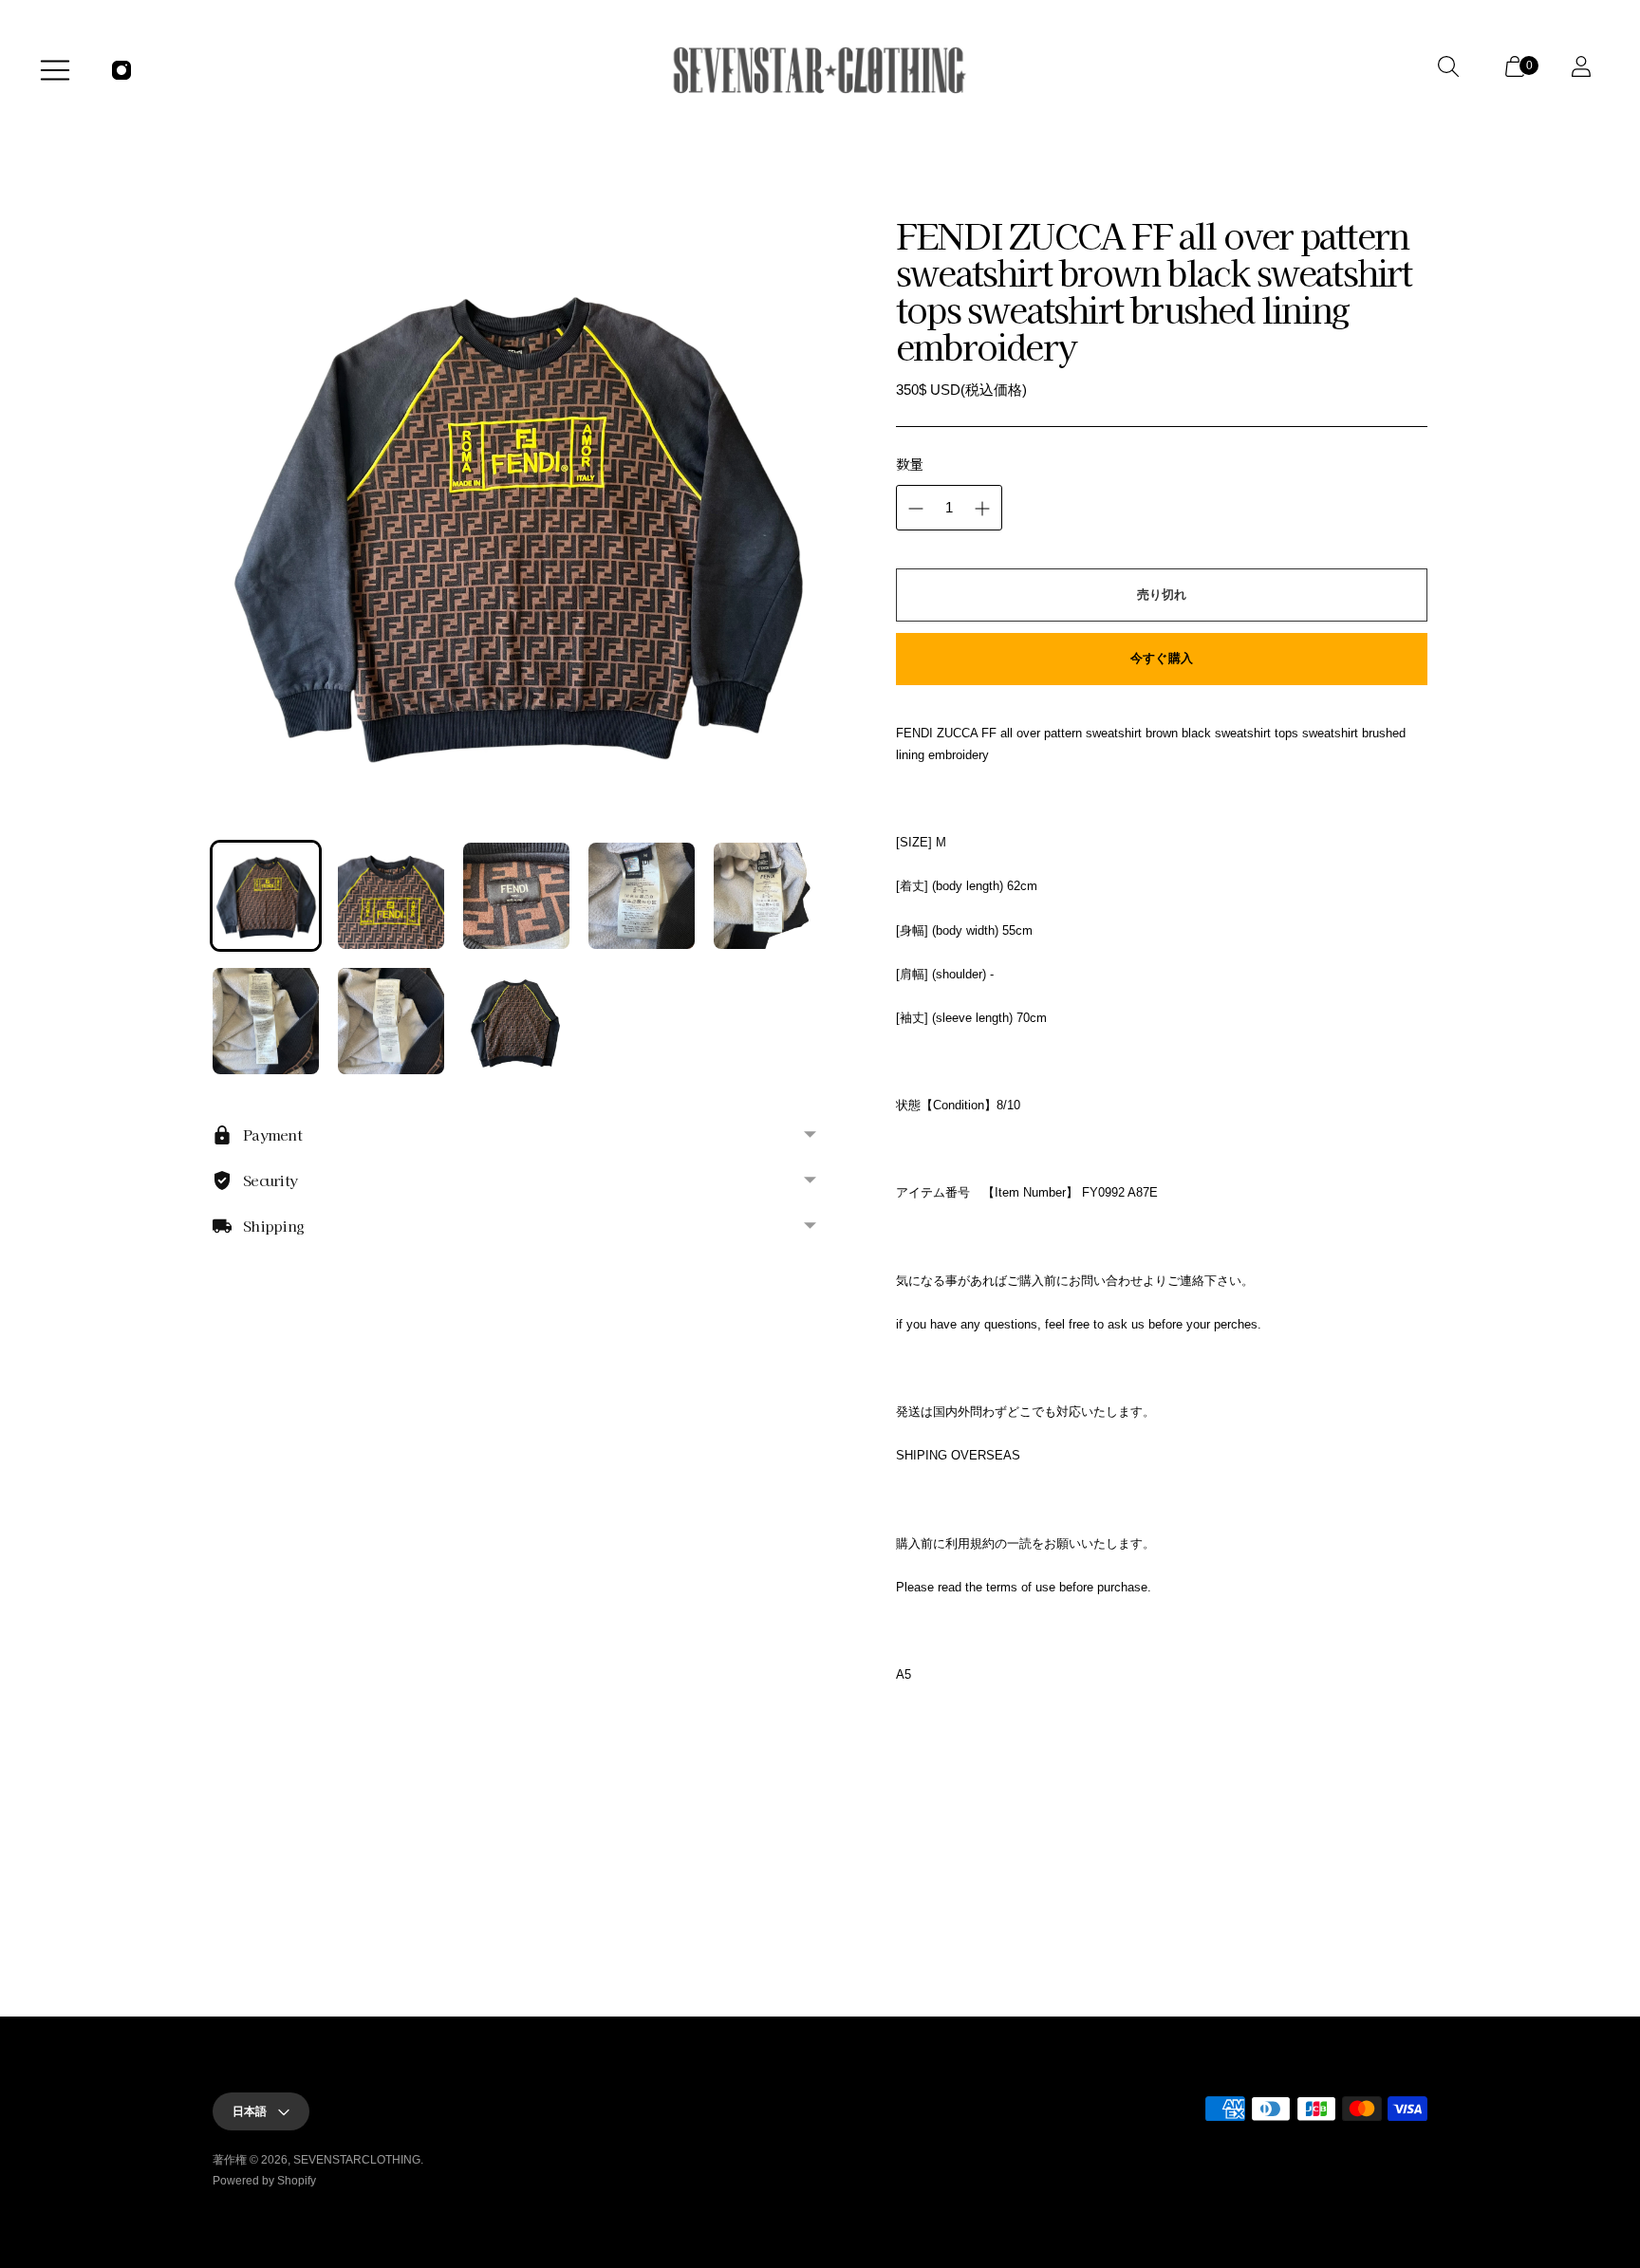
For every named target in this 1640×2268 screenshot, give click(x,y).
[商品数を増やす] (982, 509)
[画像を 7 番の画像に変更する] (391, 1021)
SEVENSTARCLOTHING (357, 2160)
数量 (910, 464)
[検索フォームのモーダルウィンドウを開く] (1452, 70)
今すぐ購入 (1162, 658)
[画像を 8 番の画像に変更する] (516, 1021)
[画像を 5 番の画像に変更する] (767, 896)
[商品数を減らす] (916, 509)
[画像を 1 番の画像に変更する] (266, 896)
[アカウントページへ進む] (1585, 70)
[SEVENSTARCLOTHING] (820, 70)
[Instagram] (121, 70)
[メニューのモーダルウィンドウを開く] (55, 70)
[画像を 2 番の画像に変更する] (391, 896)
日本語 (250, 2111)
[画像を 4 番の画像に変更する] (642, 896)
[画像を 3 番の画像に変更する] (516, 896)
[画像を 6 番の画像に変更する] (266, 1021)
